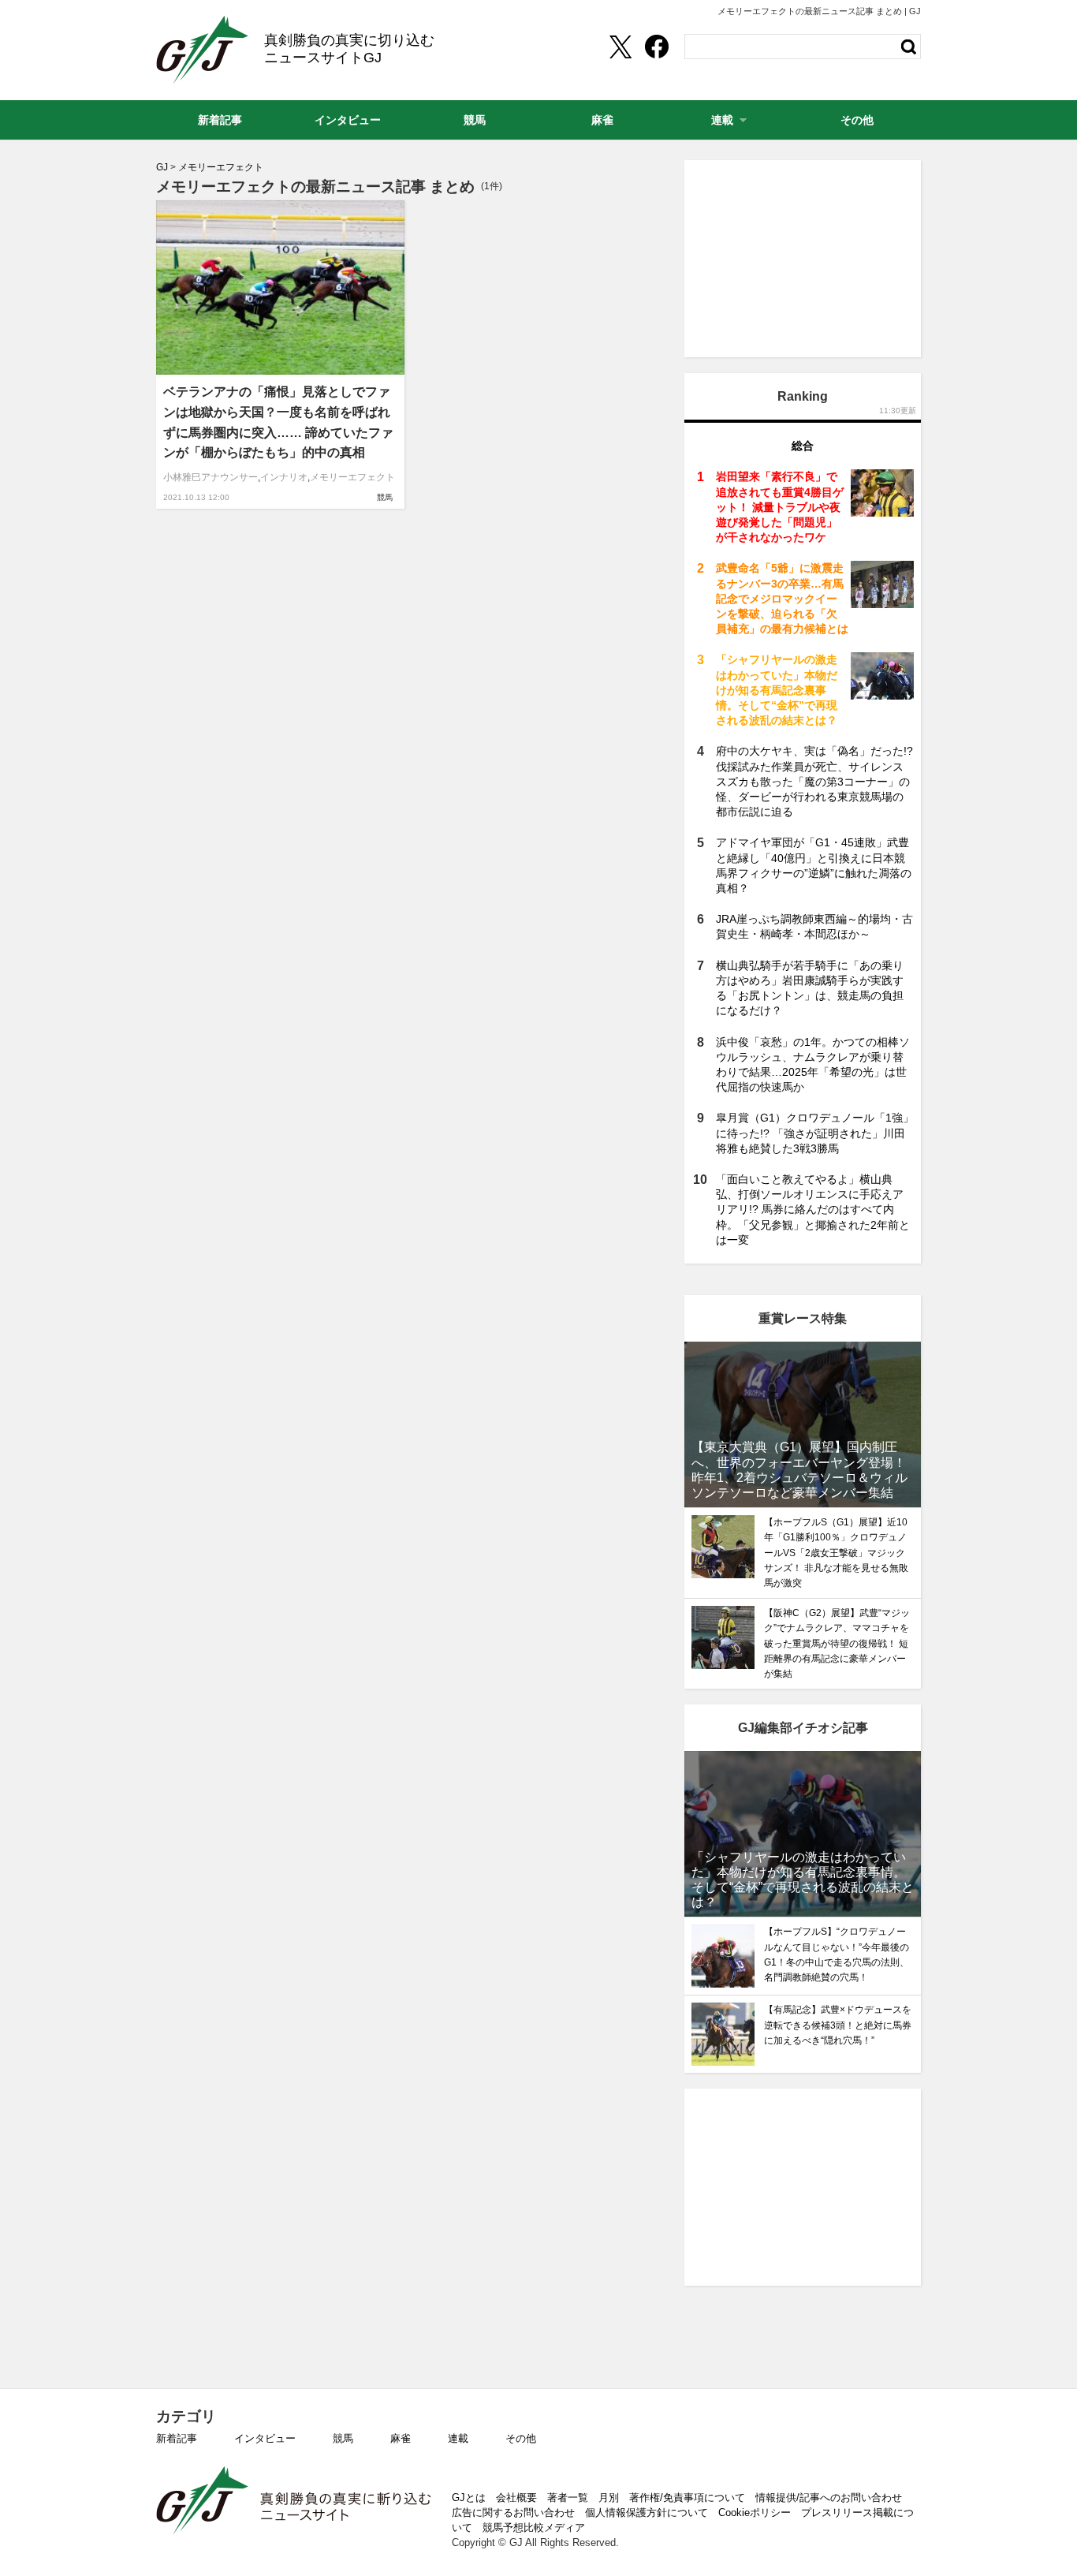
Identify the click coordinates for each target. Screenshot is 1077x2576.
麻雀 (401, 2438)
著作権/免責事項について (687, 2498)
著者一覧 (568, 2498)
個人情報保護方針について (647, 2513)
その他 (521, 2438)
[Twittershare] (620, 47)
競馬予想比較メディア (534, 2527)
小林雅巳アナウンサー (211, 477)
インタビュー (265, 2438)
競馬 (385, 497)
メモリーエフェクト (352, 477)
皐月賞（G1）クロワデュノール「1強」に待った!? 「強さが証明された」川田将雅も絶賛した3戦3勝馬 (815, 1133)
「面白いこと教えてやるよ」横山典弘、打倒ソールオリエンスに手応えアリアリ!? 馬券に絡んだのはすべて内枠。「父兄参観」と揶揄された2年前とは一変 (813, 1210)
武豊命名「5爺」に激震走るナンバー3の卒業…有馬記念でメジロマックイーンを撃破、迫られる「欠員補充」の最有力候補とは (782, 598)
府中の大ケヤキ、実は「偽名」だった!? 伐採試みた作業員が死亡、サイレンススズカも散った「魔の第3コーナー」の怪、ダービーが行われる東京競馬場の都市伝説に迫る (814, 781)
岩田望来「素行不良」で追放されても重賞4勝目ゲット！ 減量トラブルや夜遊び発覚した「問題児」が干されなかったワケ (780, 507)
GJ (202, 50)
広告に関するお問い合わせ (513, 2513)
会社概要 (516, 2498)
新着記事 (177, 2438)
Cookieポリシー (755, 2513)
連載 (458, 2438)
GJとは (469, 2498)
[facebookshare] (657, 47)
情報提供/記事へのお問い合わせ (829, 2498)
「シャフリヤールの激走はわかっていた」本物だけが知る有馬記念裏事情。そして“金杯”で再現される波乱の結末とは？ (777, 690)
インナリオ (284, 477)
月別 (609, 2498)
